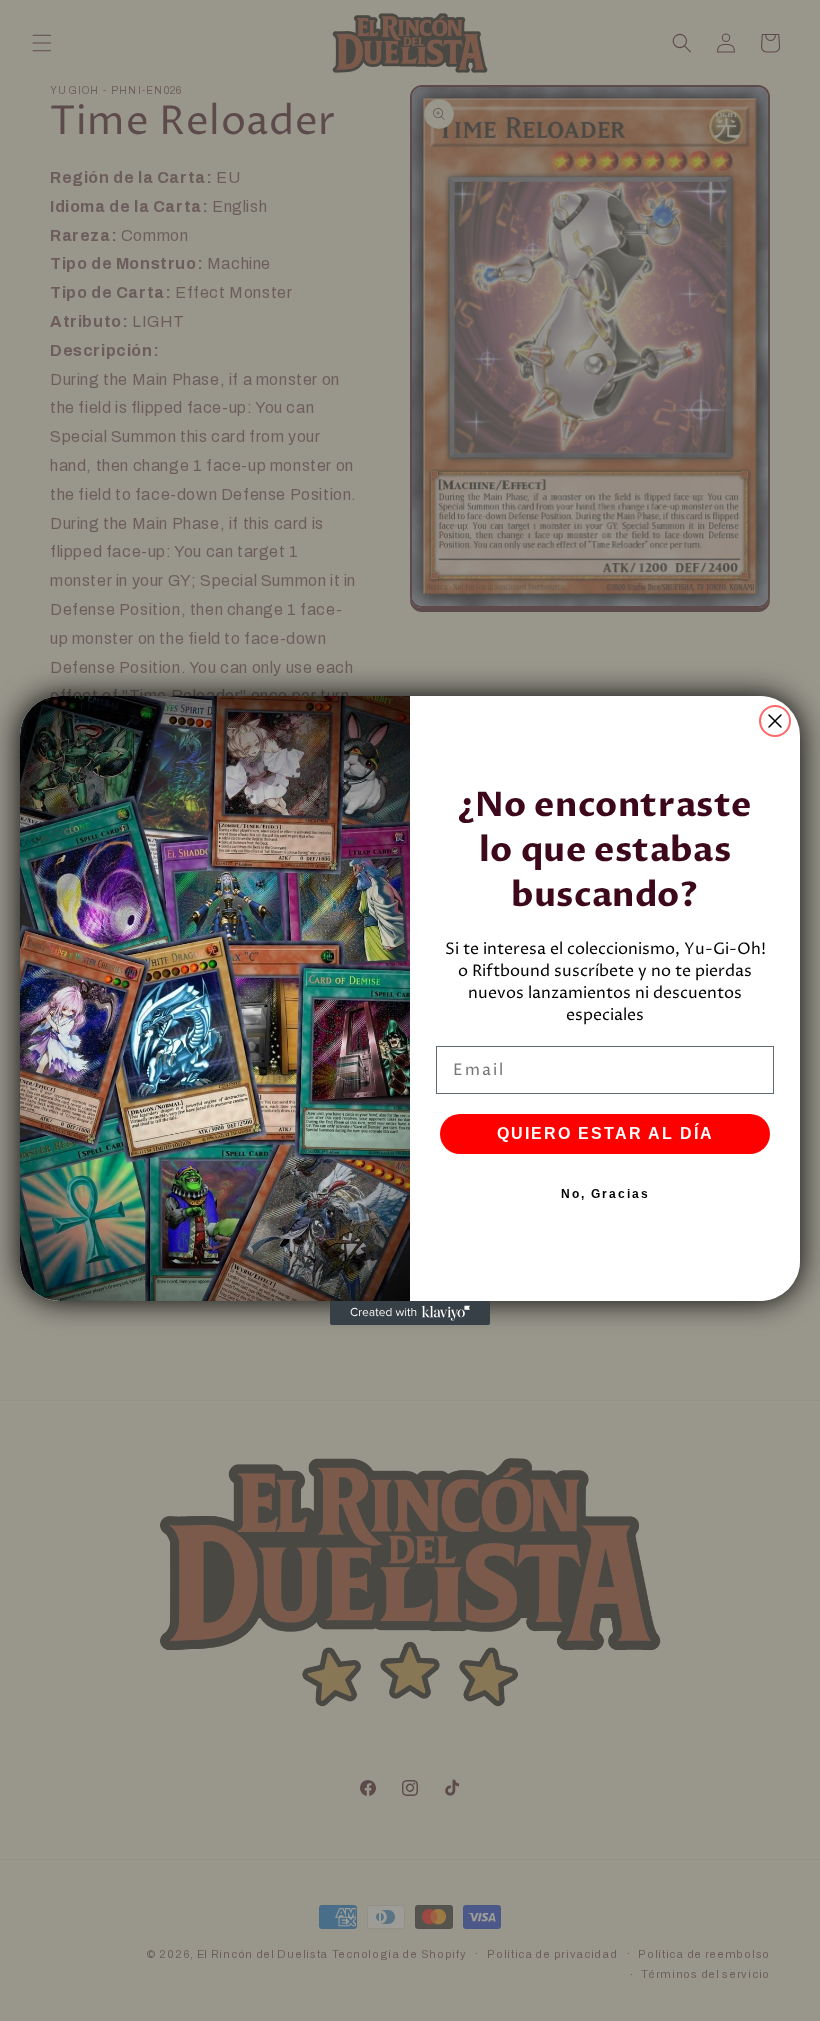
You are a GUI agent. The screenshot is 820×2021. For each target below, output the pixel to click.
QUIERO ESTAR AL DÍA (605, 1133)
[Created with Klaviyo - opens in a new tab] (410, 1313)
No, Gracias (605, 1194)
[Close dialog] (775, 721)
